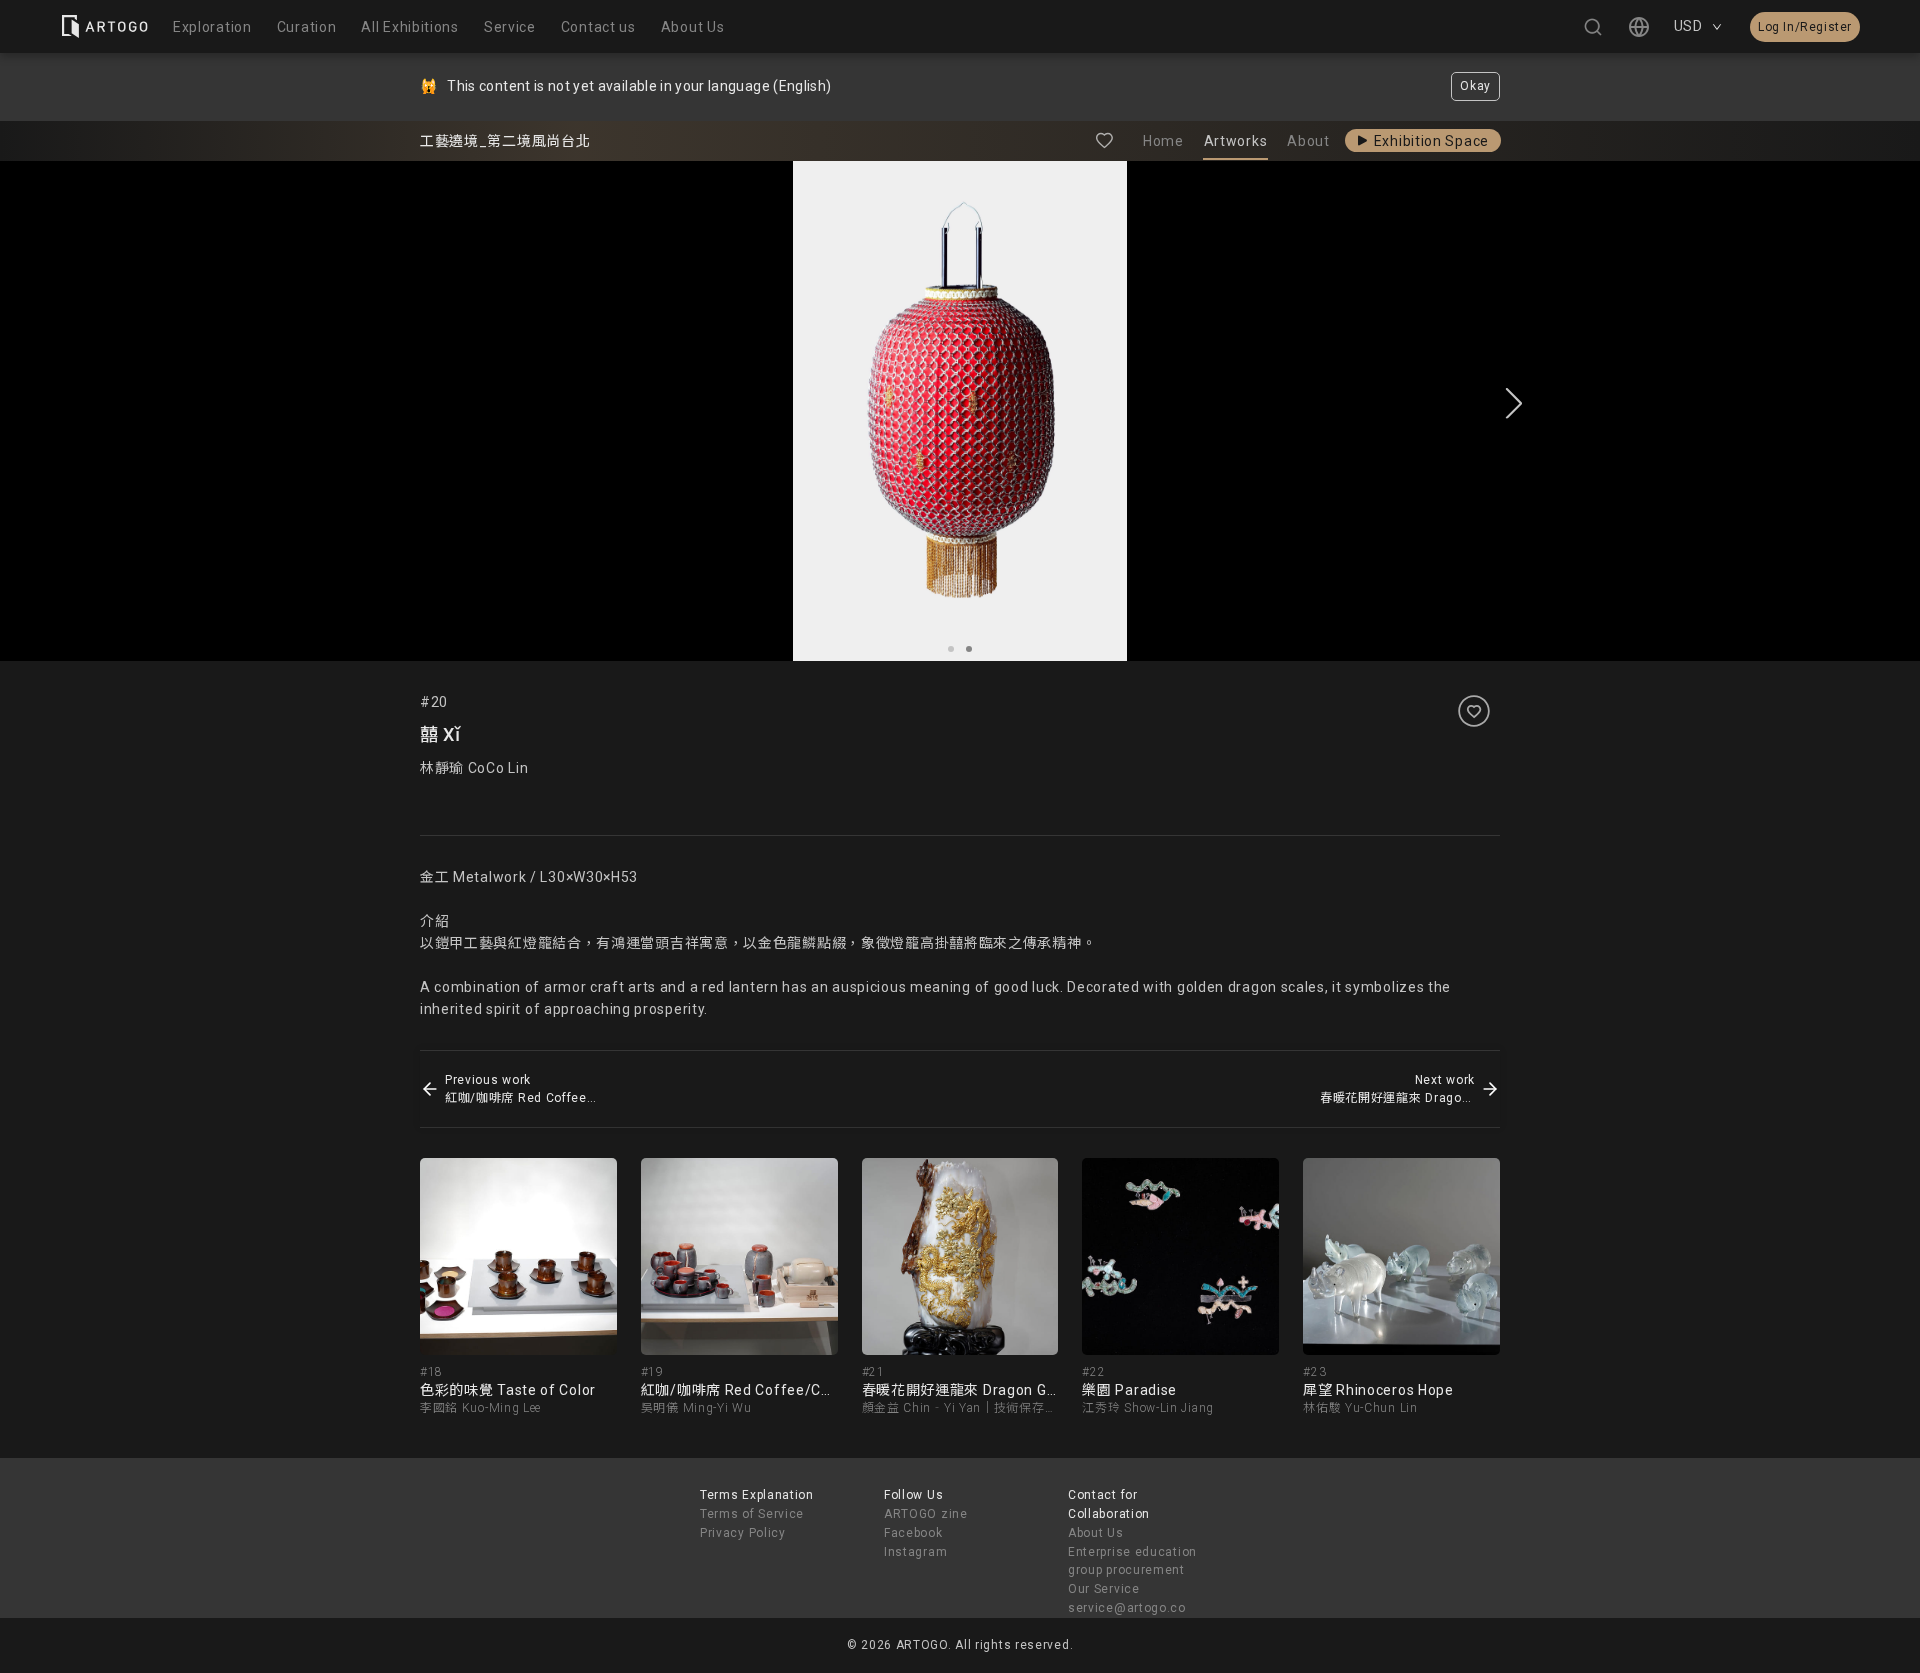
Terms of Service (752, 1514)
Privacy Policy (743, 1533)
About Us (1096, 1533)
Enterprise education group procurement (1132, 1561)
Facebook (913, 1533)
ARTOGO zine (926, 1514)
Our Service (1104, 1589)
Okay (1475, 86)
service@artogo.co (1127, 1608)
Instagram (915, 1552)
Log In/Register (1805, 27)
